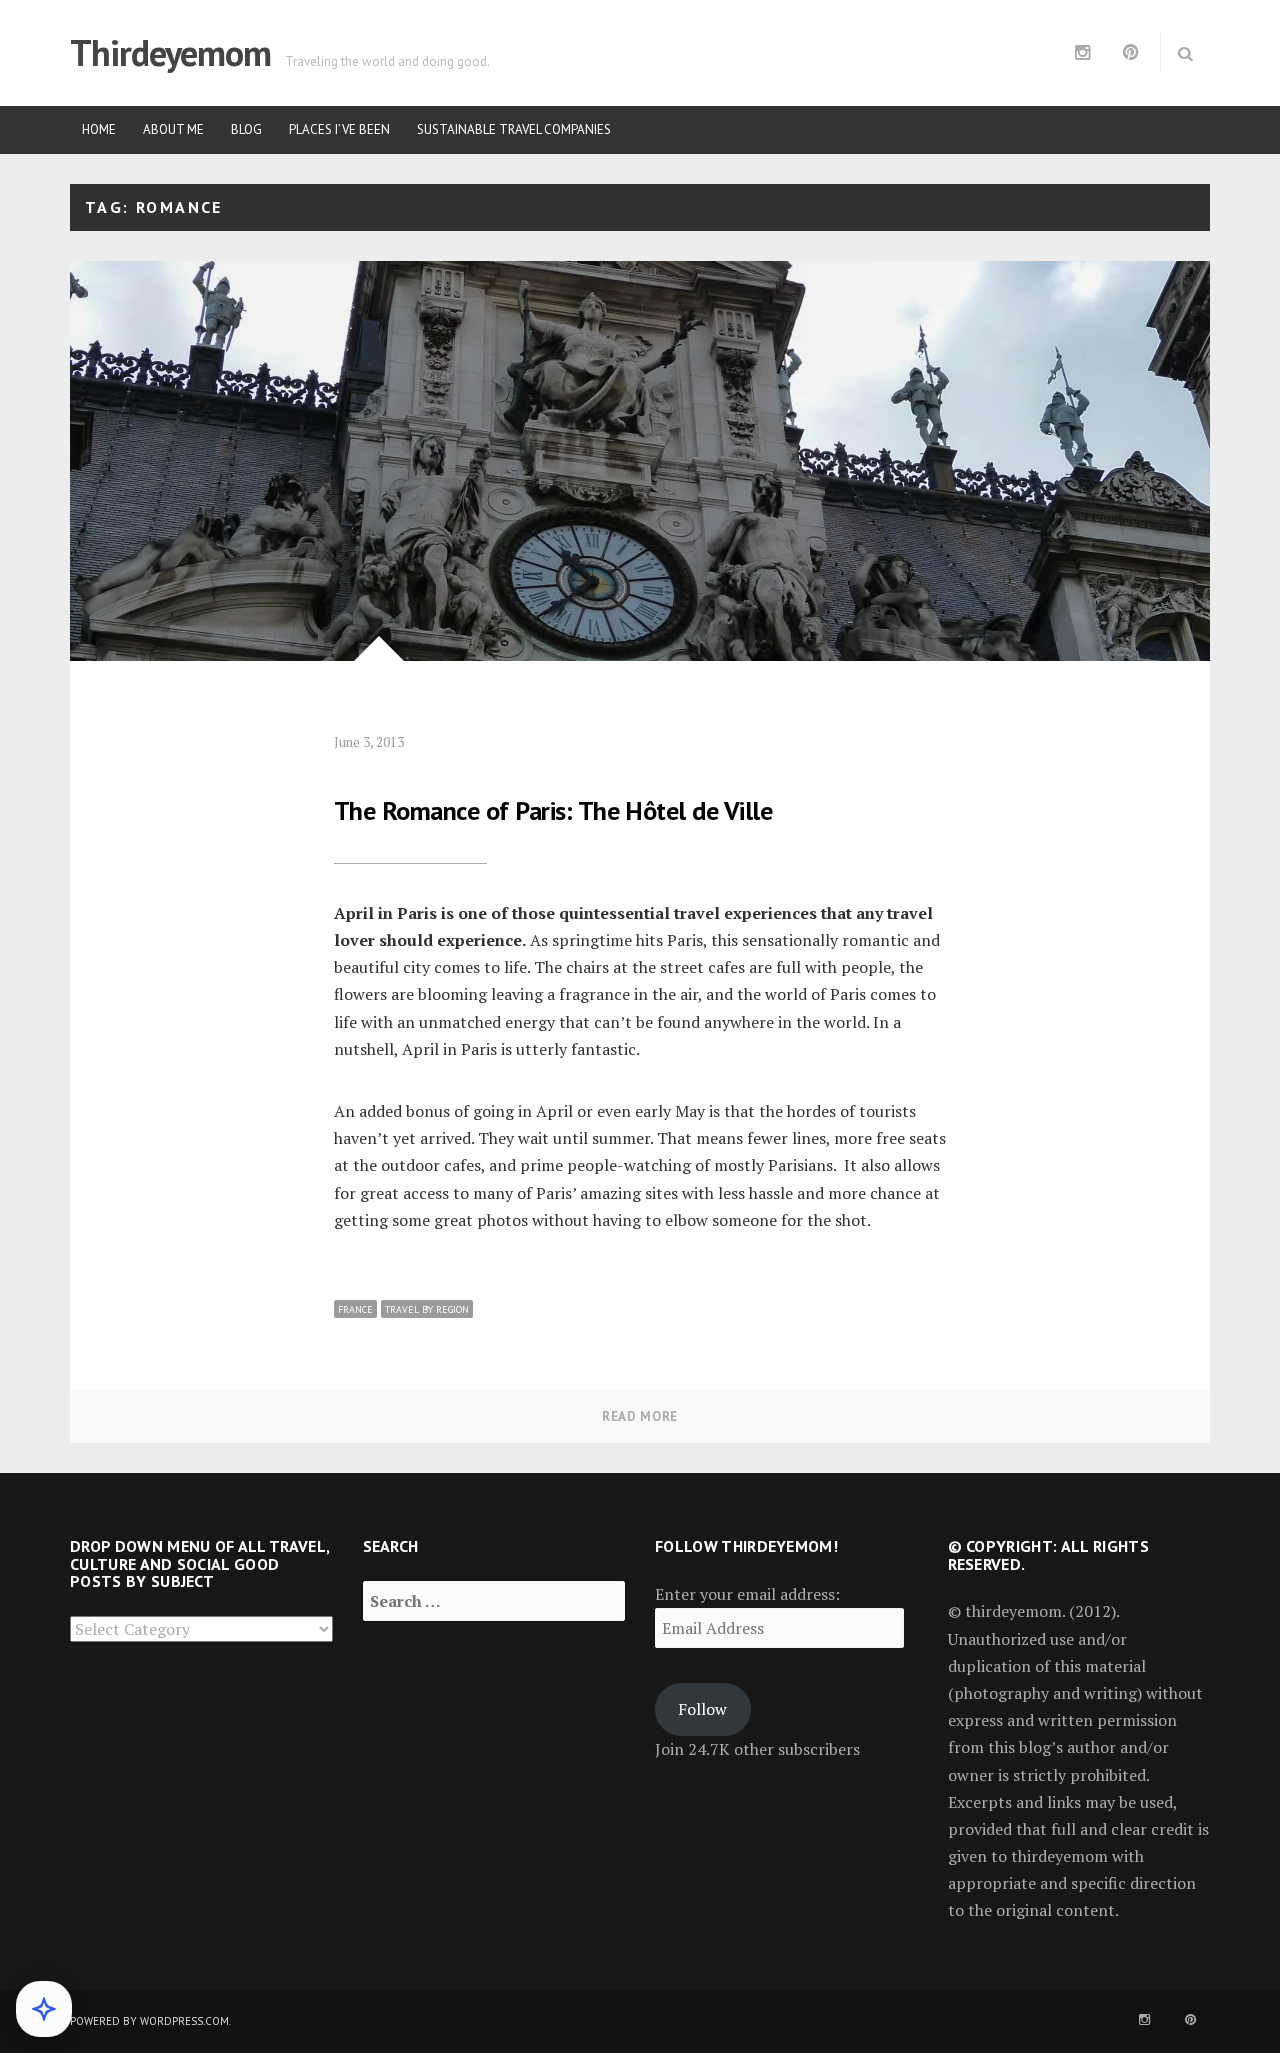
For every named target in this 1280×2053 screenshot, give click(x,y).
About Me (173, 129)
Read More (640, 1416)
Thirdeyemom (170, 52)
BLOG (246, 129)
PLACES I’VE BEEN (339, 129)
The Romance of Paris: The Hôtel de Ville (553, 810)
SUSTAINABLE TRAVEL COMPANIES (514, 129)
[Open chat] (44, 2009)
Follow (702, 1709)
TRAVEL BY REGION (427, 1309)
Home (99, 129)
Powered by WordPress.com (149, 2021)
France (355, 1309)
